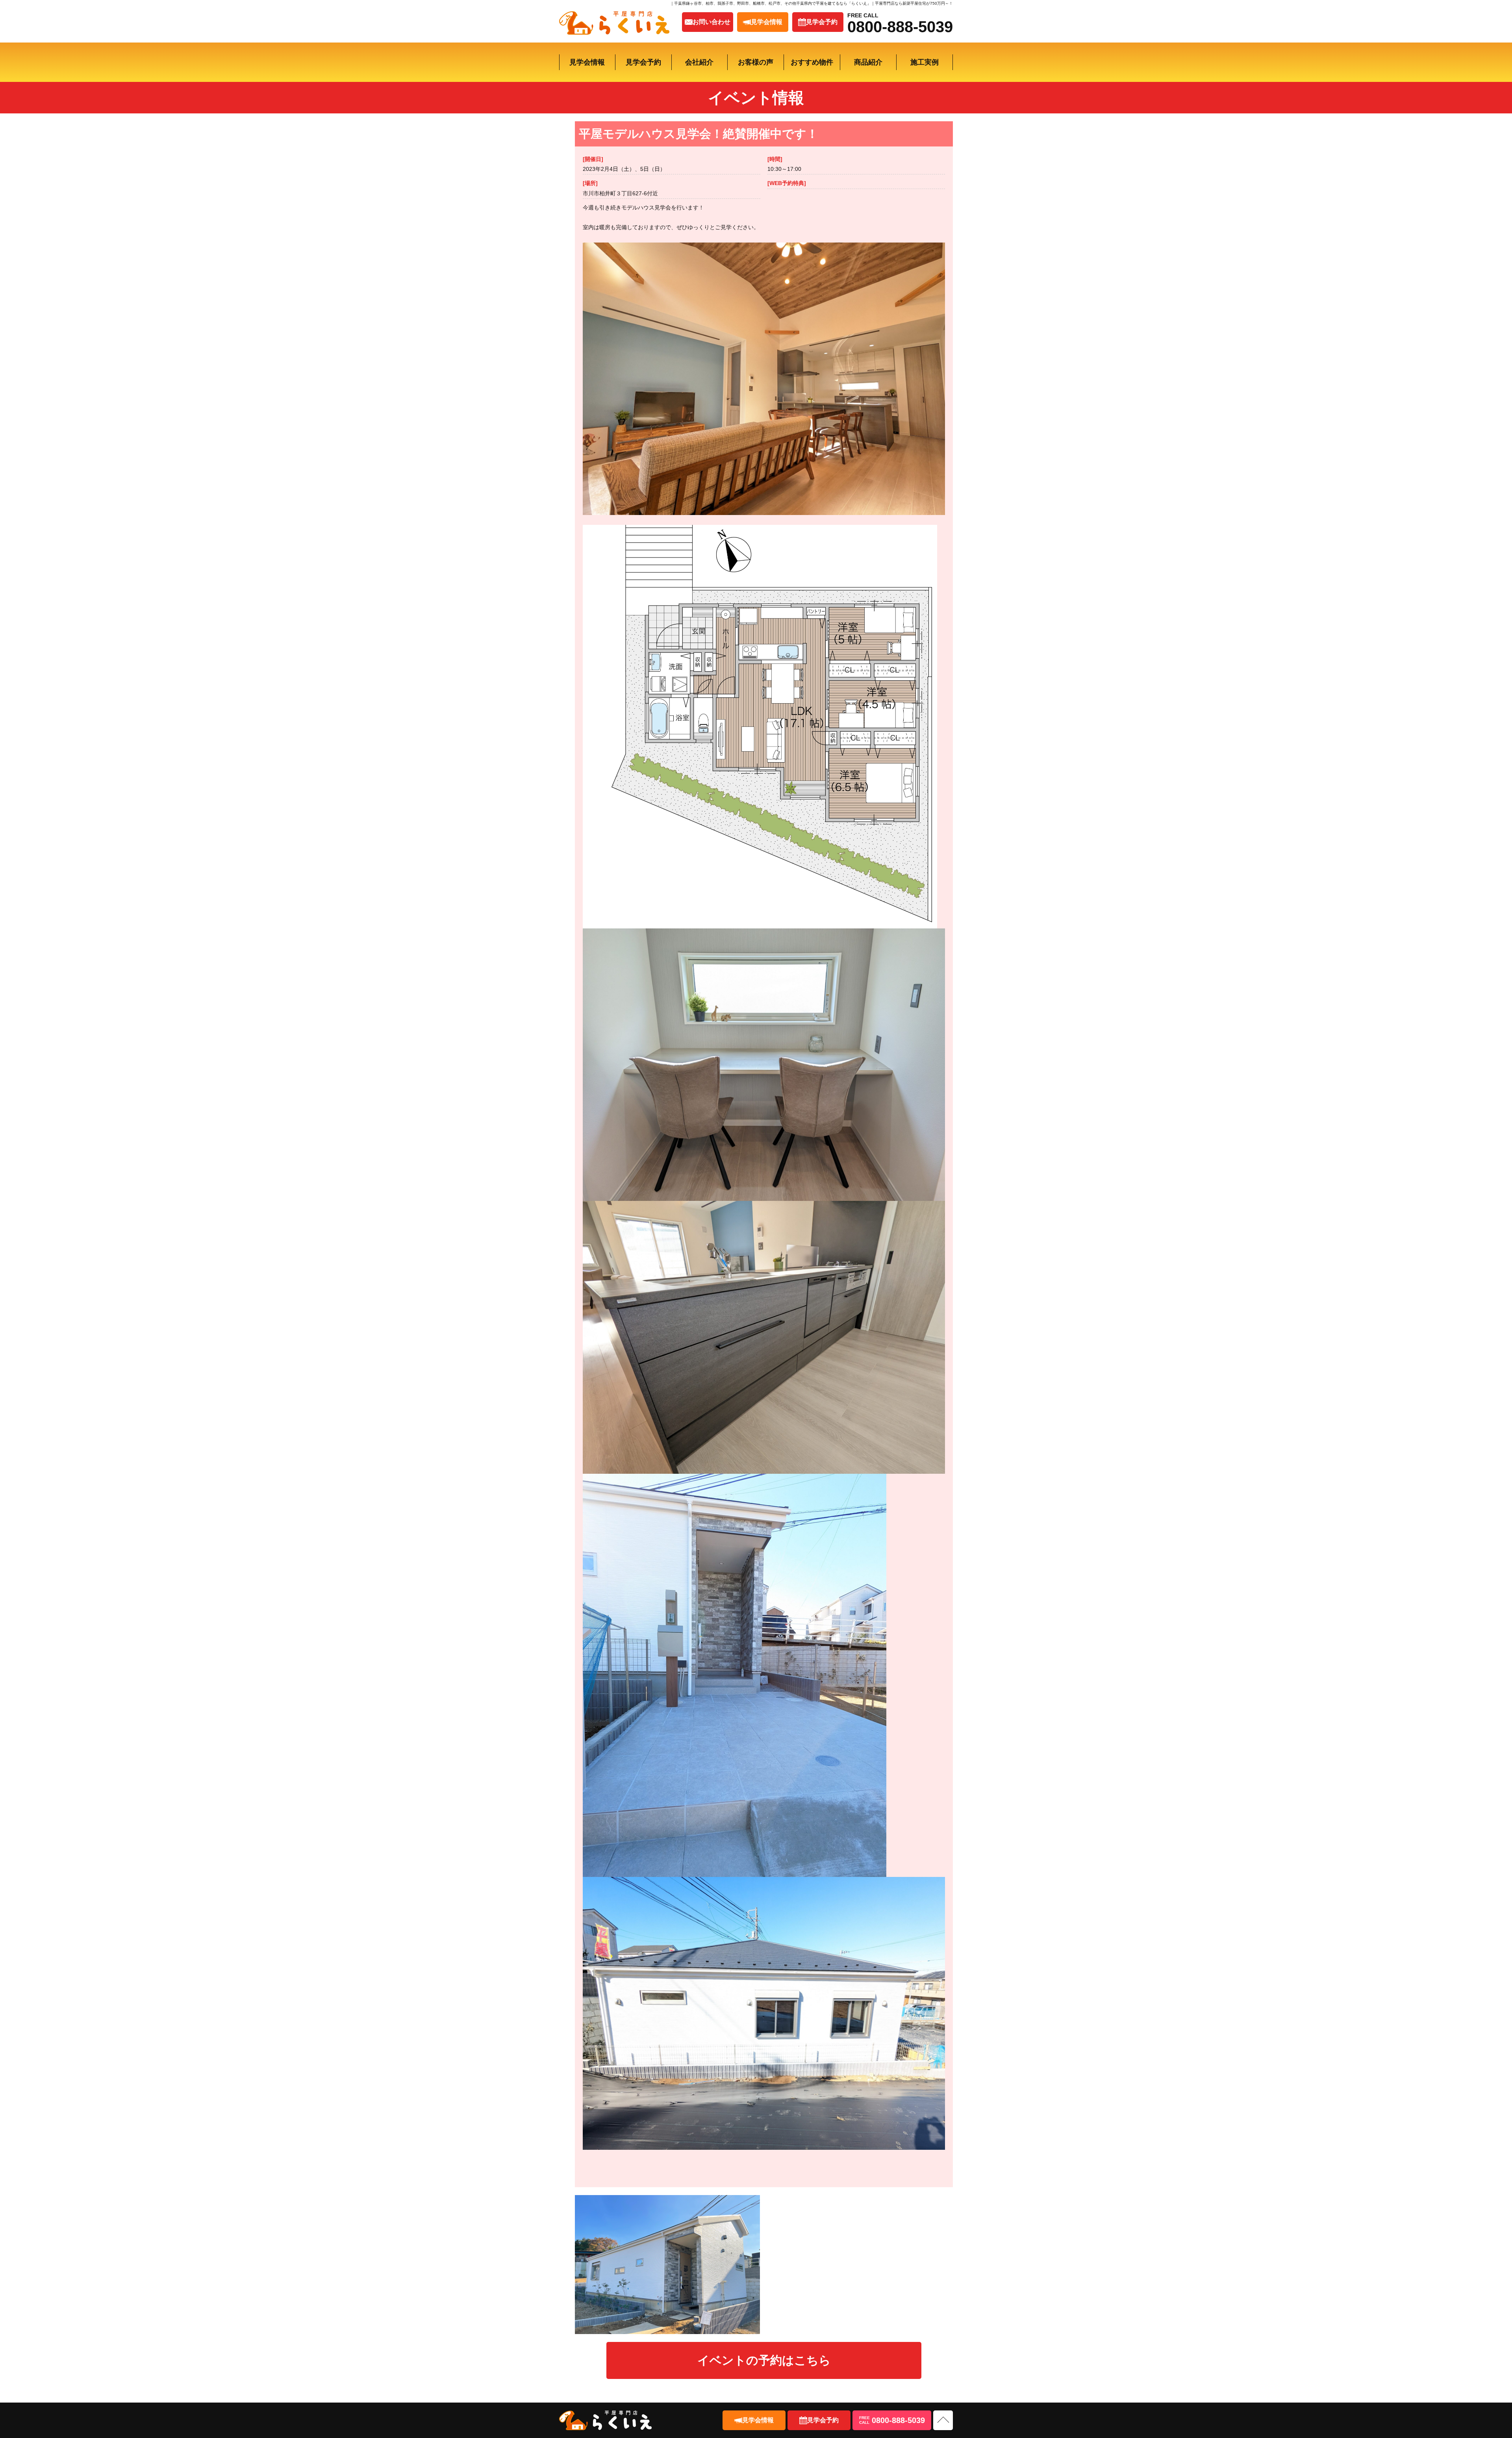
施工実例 (925, 62)
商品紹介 (868, 62)
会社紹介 (699, 62)
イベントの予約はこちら (764, 2360)
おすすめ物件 (812, 62)
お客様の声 (756, 62)
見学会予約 (643, 62)
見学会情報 (587, 62)
